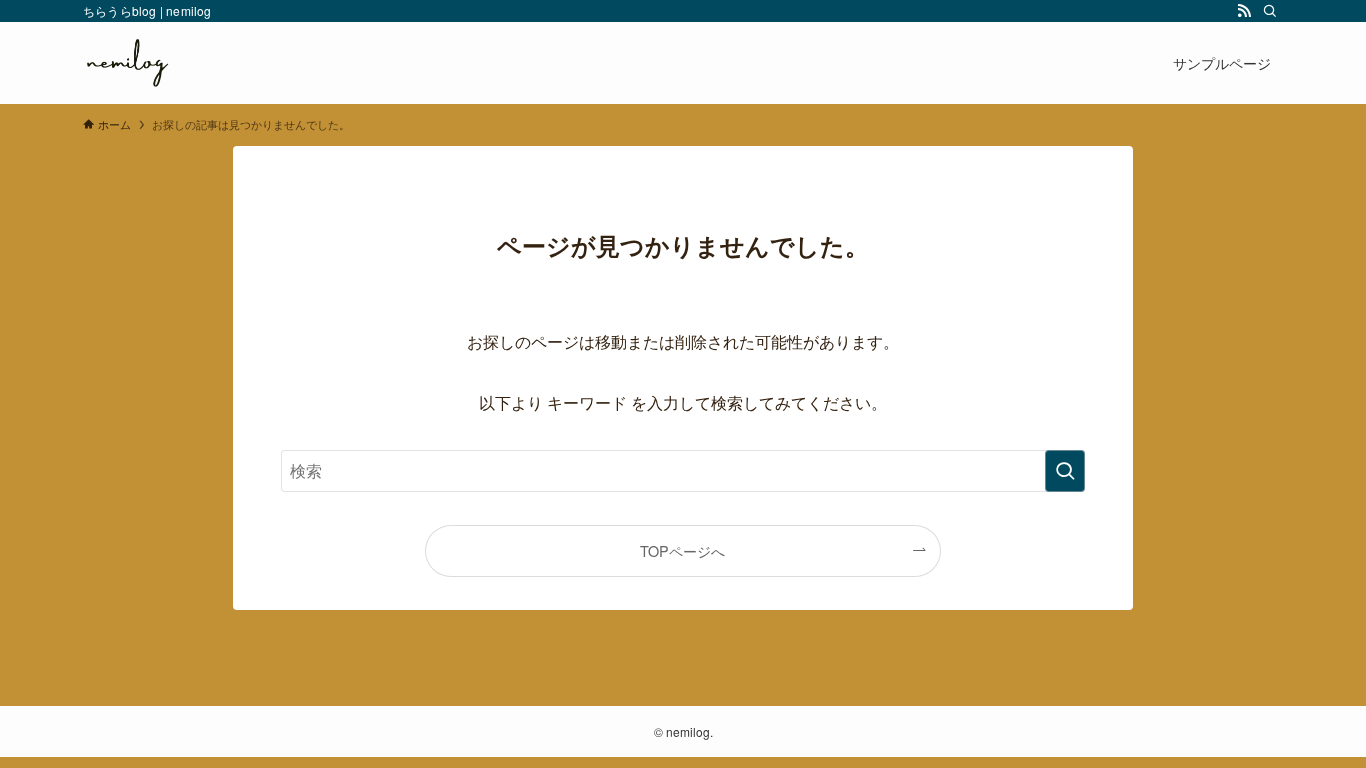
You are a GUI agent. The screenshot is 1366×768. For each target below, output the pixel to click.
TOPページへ (682, 550)
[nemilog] (127, 63)
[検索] (1270, 11)
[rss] (1244, 11)
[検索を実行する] (1065, 471)
